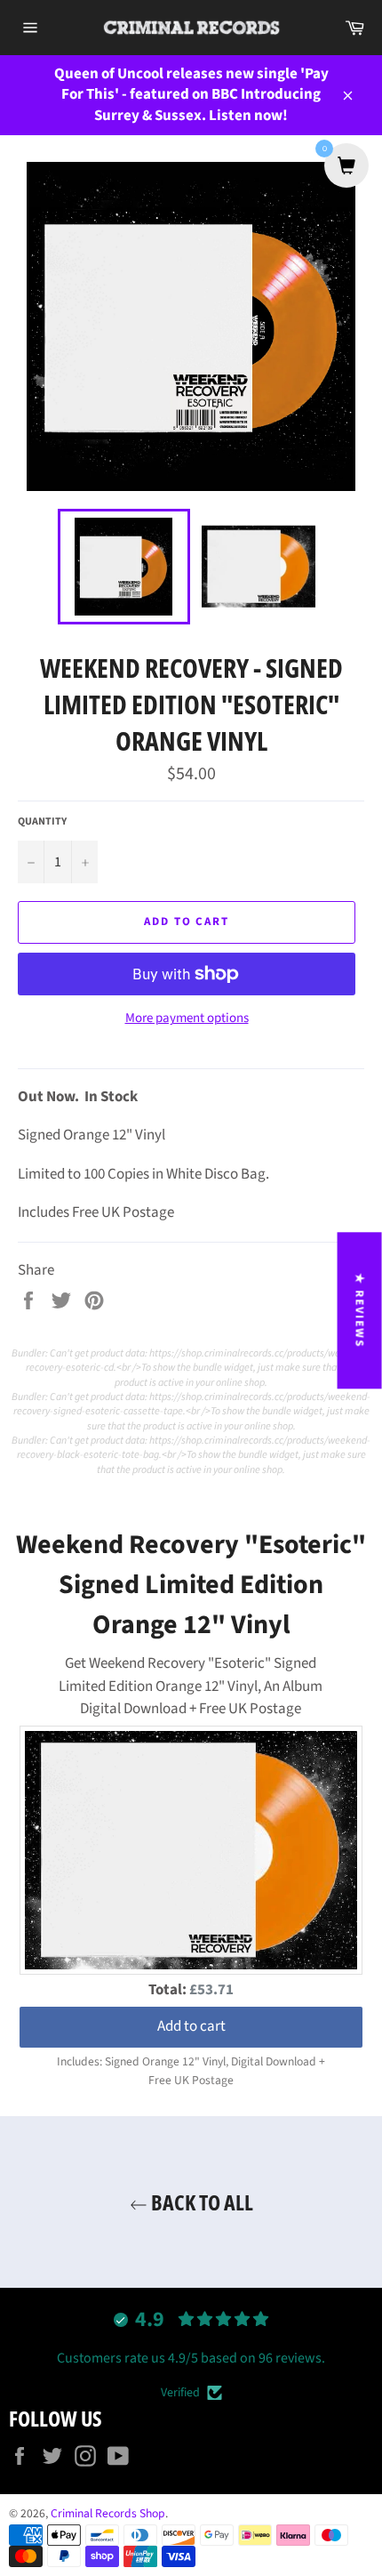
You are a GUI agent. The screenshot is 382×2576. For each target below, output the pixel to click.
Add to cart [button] (191, 2026)
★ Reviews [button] (360, 1310)
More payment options (187, 1018)
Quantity (42, 822)
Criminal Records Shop (108, 2513)
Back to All (200, 2202)
